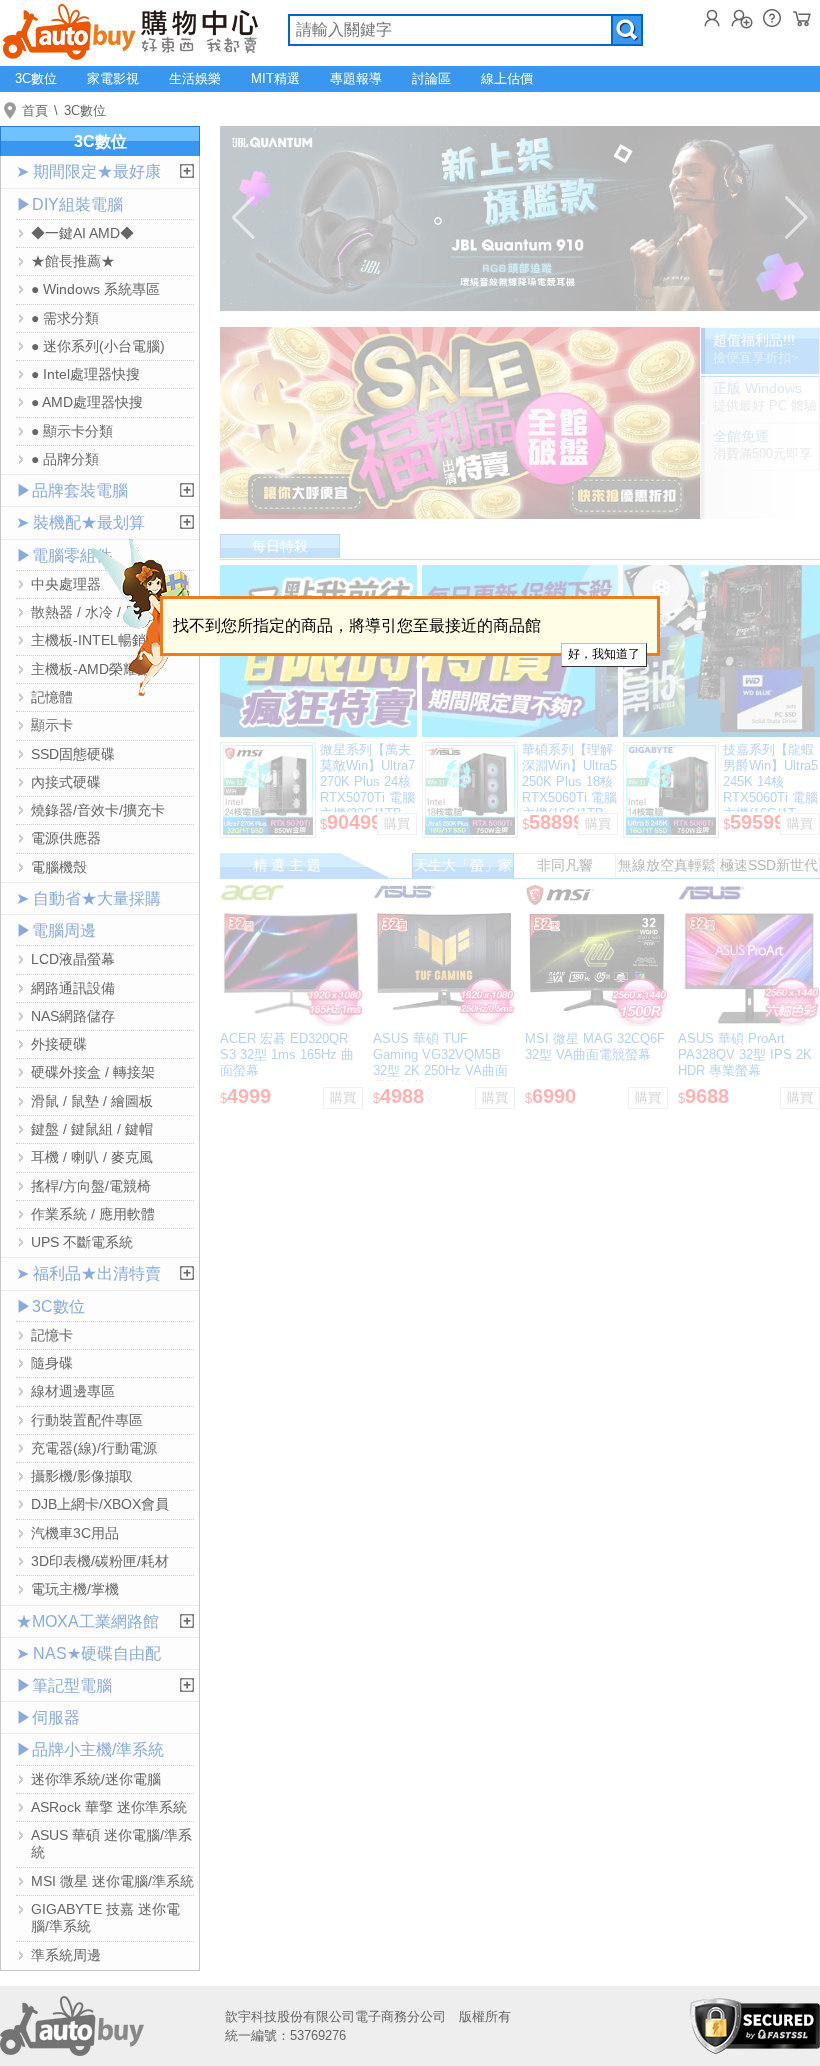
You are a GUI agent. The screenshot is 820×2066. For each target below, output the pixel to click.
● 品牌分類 (65, 459)
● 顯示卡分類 (72, 431)
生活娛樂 (195, 78)
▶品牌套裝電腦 (72, 490)
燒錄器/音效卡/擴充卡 (98, 810)
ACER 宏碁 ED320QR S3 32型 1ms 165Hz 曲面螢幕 (287, 1054)
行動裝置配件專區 (87, 1420)
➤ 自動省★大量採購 (88, 898)
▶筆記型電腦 (64, 1685)
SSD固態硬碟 (73, 754)
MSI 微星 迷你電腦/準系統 (112, 1881)
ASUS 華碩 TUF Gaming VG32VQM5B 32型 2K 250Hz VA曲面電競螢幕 (440, 1062)
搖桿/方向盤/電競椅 (91, 1186)
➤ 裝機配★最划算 (80, 522)
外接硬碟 (59, 1044)
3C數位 (36, 78)
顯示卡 (52, 725)
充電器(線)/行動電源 (94, 1448)
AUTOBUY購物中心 (130, 30)
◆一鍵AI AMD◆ (82, 233)
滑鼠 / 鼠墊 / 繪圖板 (92, 1101)
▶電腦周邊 (56, 930)
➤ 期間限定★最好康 (88, 171)
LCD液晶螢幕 (73, 959)
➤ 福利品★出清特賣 (88, 1273)
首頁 (35, 110)
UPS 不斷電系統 (82, 1242)
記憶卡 (52, 1335)
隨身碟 (52, 1363)
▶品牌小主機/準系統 (90, 1749)
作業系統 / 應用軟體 (93, 1214)
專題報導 (356, 78)
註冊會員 (742, 18)
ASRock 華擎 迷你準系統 (109, 1807)
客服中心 (772, 18)
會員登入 (712, 18)
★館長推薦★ (73, 261)
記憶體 (52, 697)
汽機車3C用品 (75, 1533)
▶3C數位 (50, 1306)
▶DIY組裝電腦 (69, 204)
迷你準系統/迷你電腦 (96, 1779)
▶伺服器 (48, 1717)
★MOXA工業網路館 (87, 1621)
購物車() (802, 18)
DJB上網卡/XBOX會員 (100, 1504)
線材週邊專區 (73, 1391)
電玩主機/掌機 (75, 1589)
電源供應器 (66, 838)
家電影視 (113, 78)
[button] (243, 218)
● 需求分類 (65, 318)
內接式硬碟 (66, 782)
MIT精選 (275, 78)
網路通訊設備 (73, 988)
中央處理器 (66, 584)
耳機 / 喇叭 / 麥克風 (92, 1157)
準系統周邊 (66, 1955)
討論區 (431, 78)
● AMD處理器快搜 (87, 402)
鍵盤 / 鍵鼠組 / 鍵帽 (92, 1129)
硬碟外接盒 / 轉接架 (93, 1072)
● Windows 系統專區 (95, 289)
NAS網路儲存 (73, 1016)
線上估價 (507, 78)
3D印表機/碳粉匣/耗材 (100, 1561)
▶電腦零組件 (64, 555)
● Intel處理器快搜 (85, 374)
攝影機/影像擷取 (82, 1476)
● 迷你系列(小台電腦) (98, 346)
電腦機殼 (59, 867)
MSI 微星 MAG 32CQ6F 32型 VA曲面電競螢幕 (595, 1046)
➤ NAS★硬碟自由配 (88, 1653)
